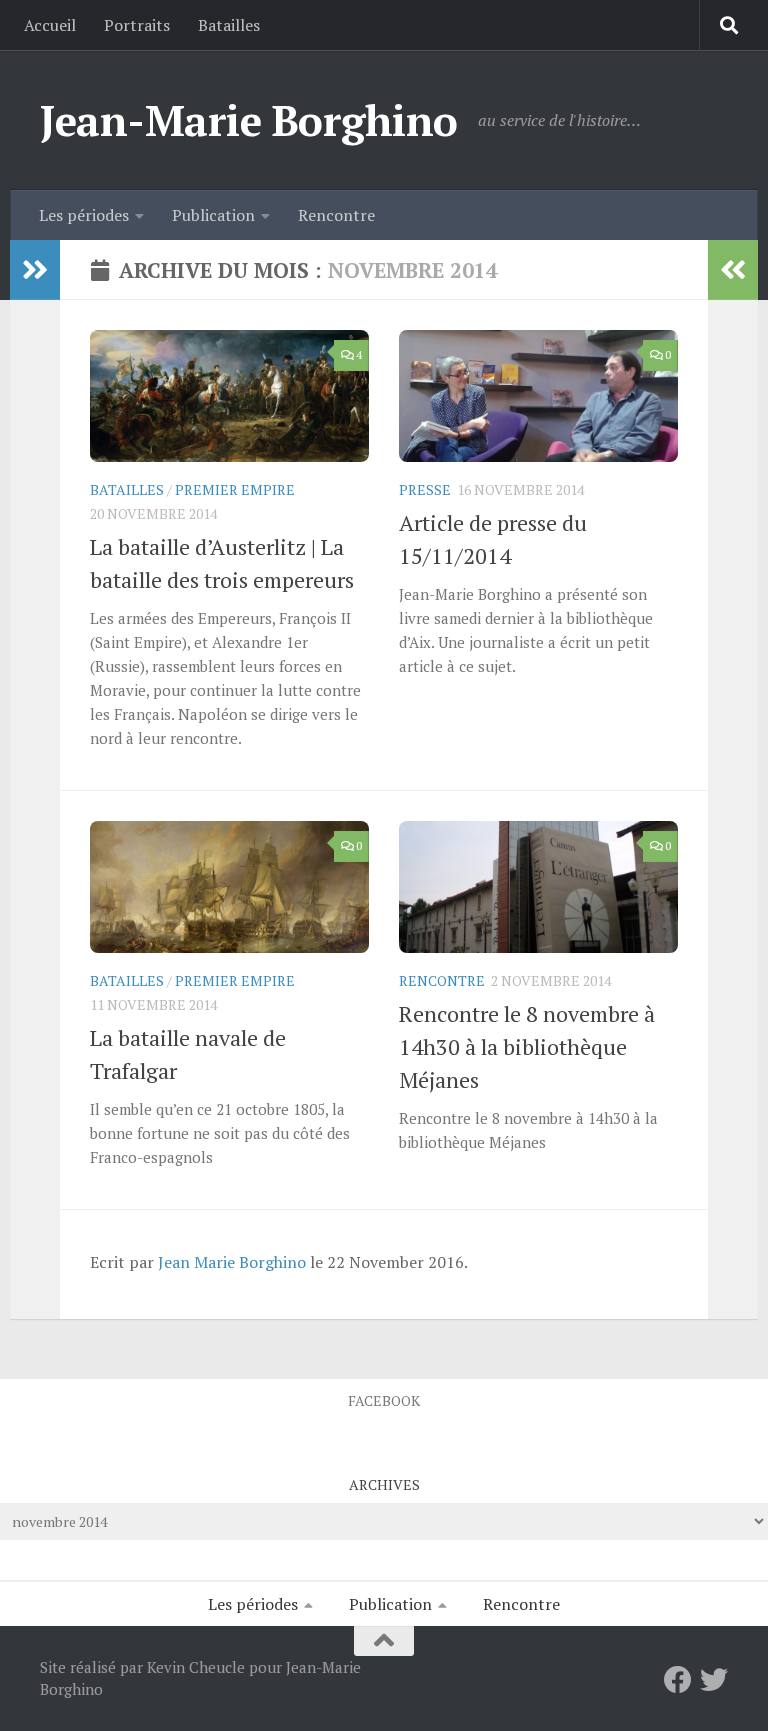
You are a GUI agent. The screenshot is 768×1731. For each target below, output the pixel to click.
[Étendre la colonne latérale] (35, 270)
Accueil (50, 25)
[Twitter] (714, 1680)
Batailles (229, 25)
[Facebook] (678, 1680)
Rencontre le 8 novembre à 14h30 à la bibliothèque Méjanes (527, 1046)
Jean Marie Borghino (232, 1262)
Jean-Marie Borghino (249, 120)
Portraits (137, 25)
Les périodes (84, 215)
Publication (213, 215)
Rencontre (336, 215)
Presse (425, 489)
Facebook (384, 1400)
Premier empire (235, 489)
